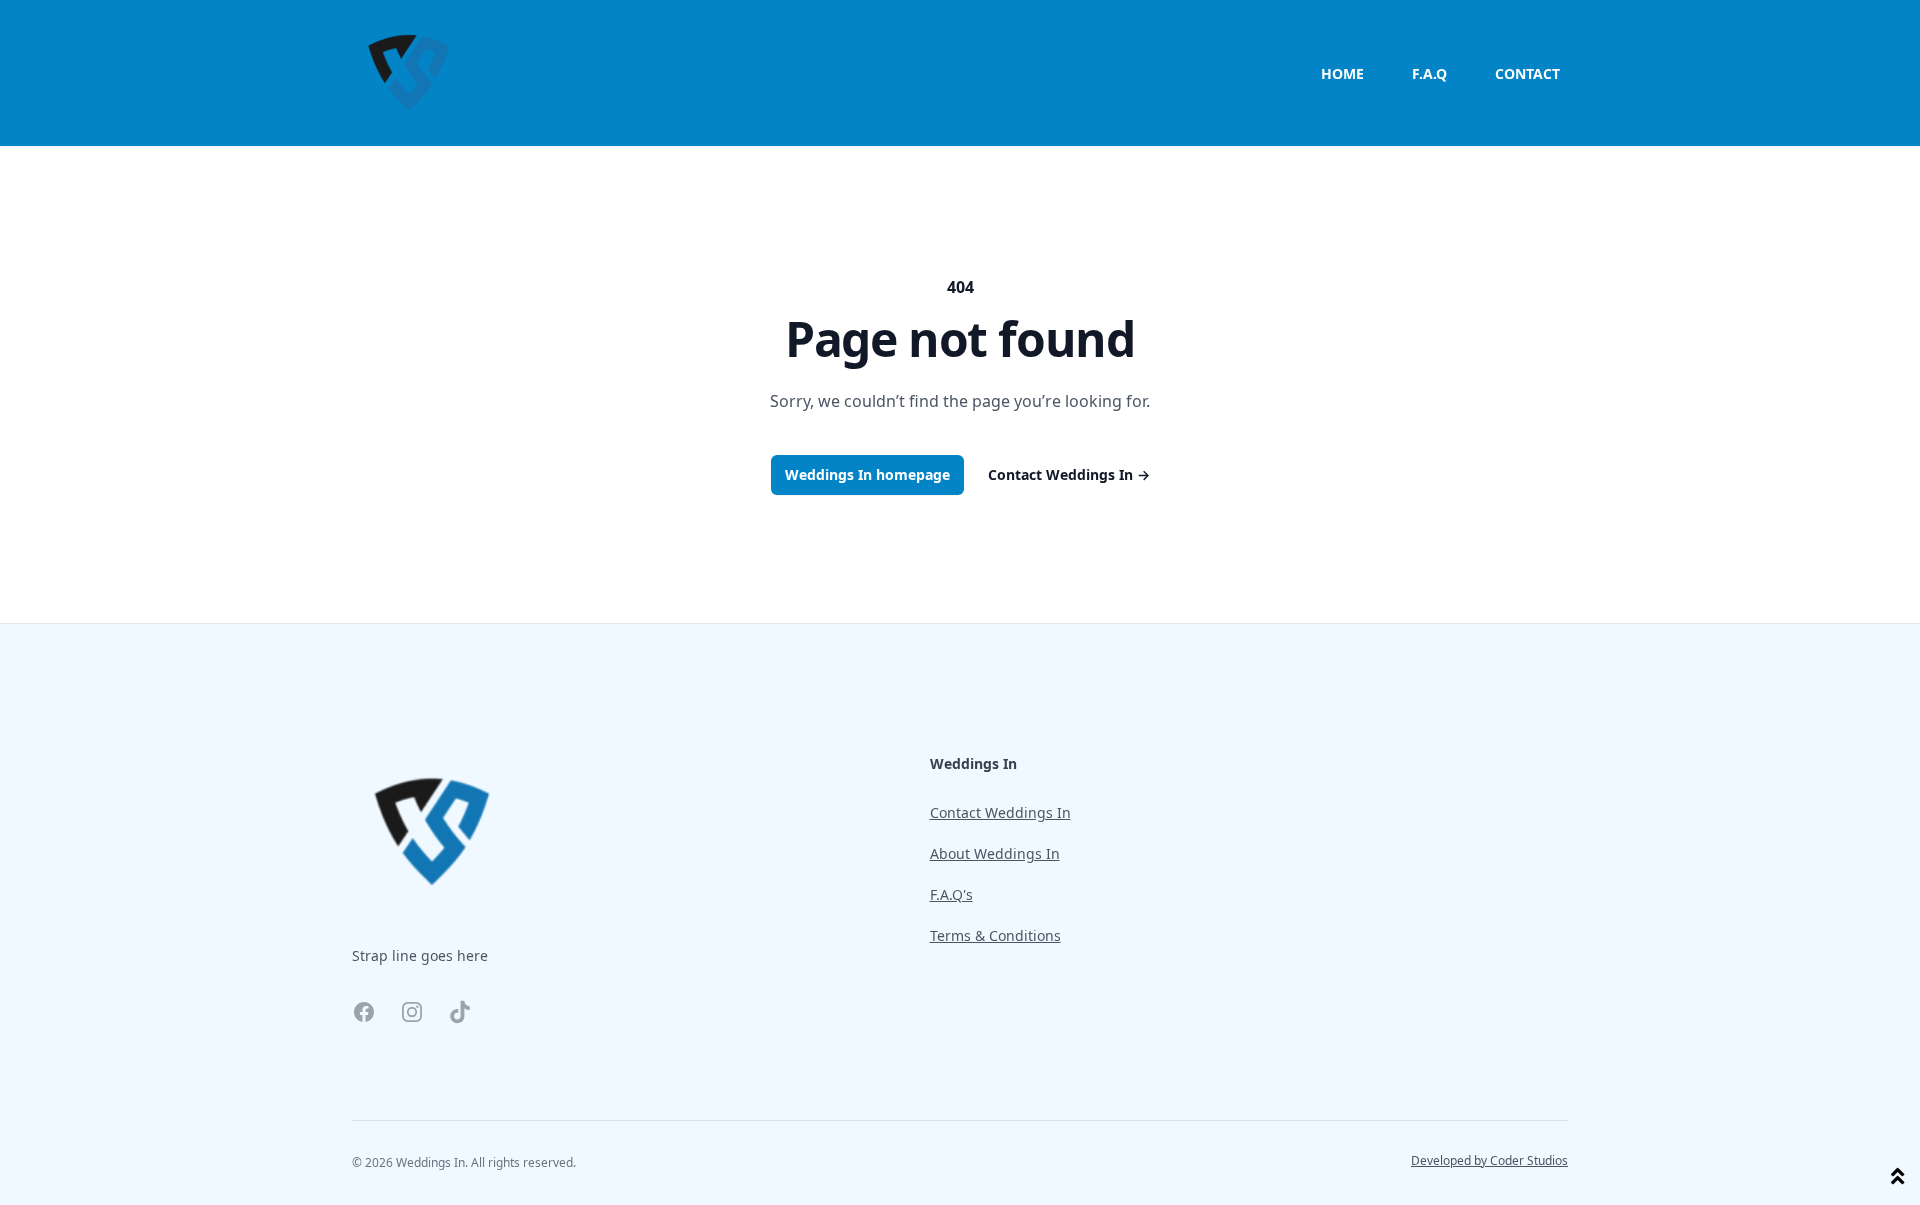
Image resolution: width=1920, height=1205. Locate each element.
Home (1342, 73)
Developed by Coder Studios (1489, 1161)
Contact (1527, 73)
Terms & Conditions (995, 935)
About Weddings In (995, 853)
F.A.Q (1429, 73)
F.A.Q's (951, 894)
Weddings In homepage (867, 474)
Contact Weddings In (1069, 474)
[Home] (409, 73)
